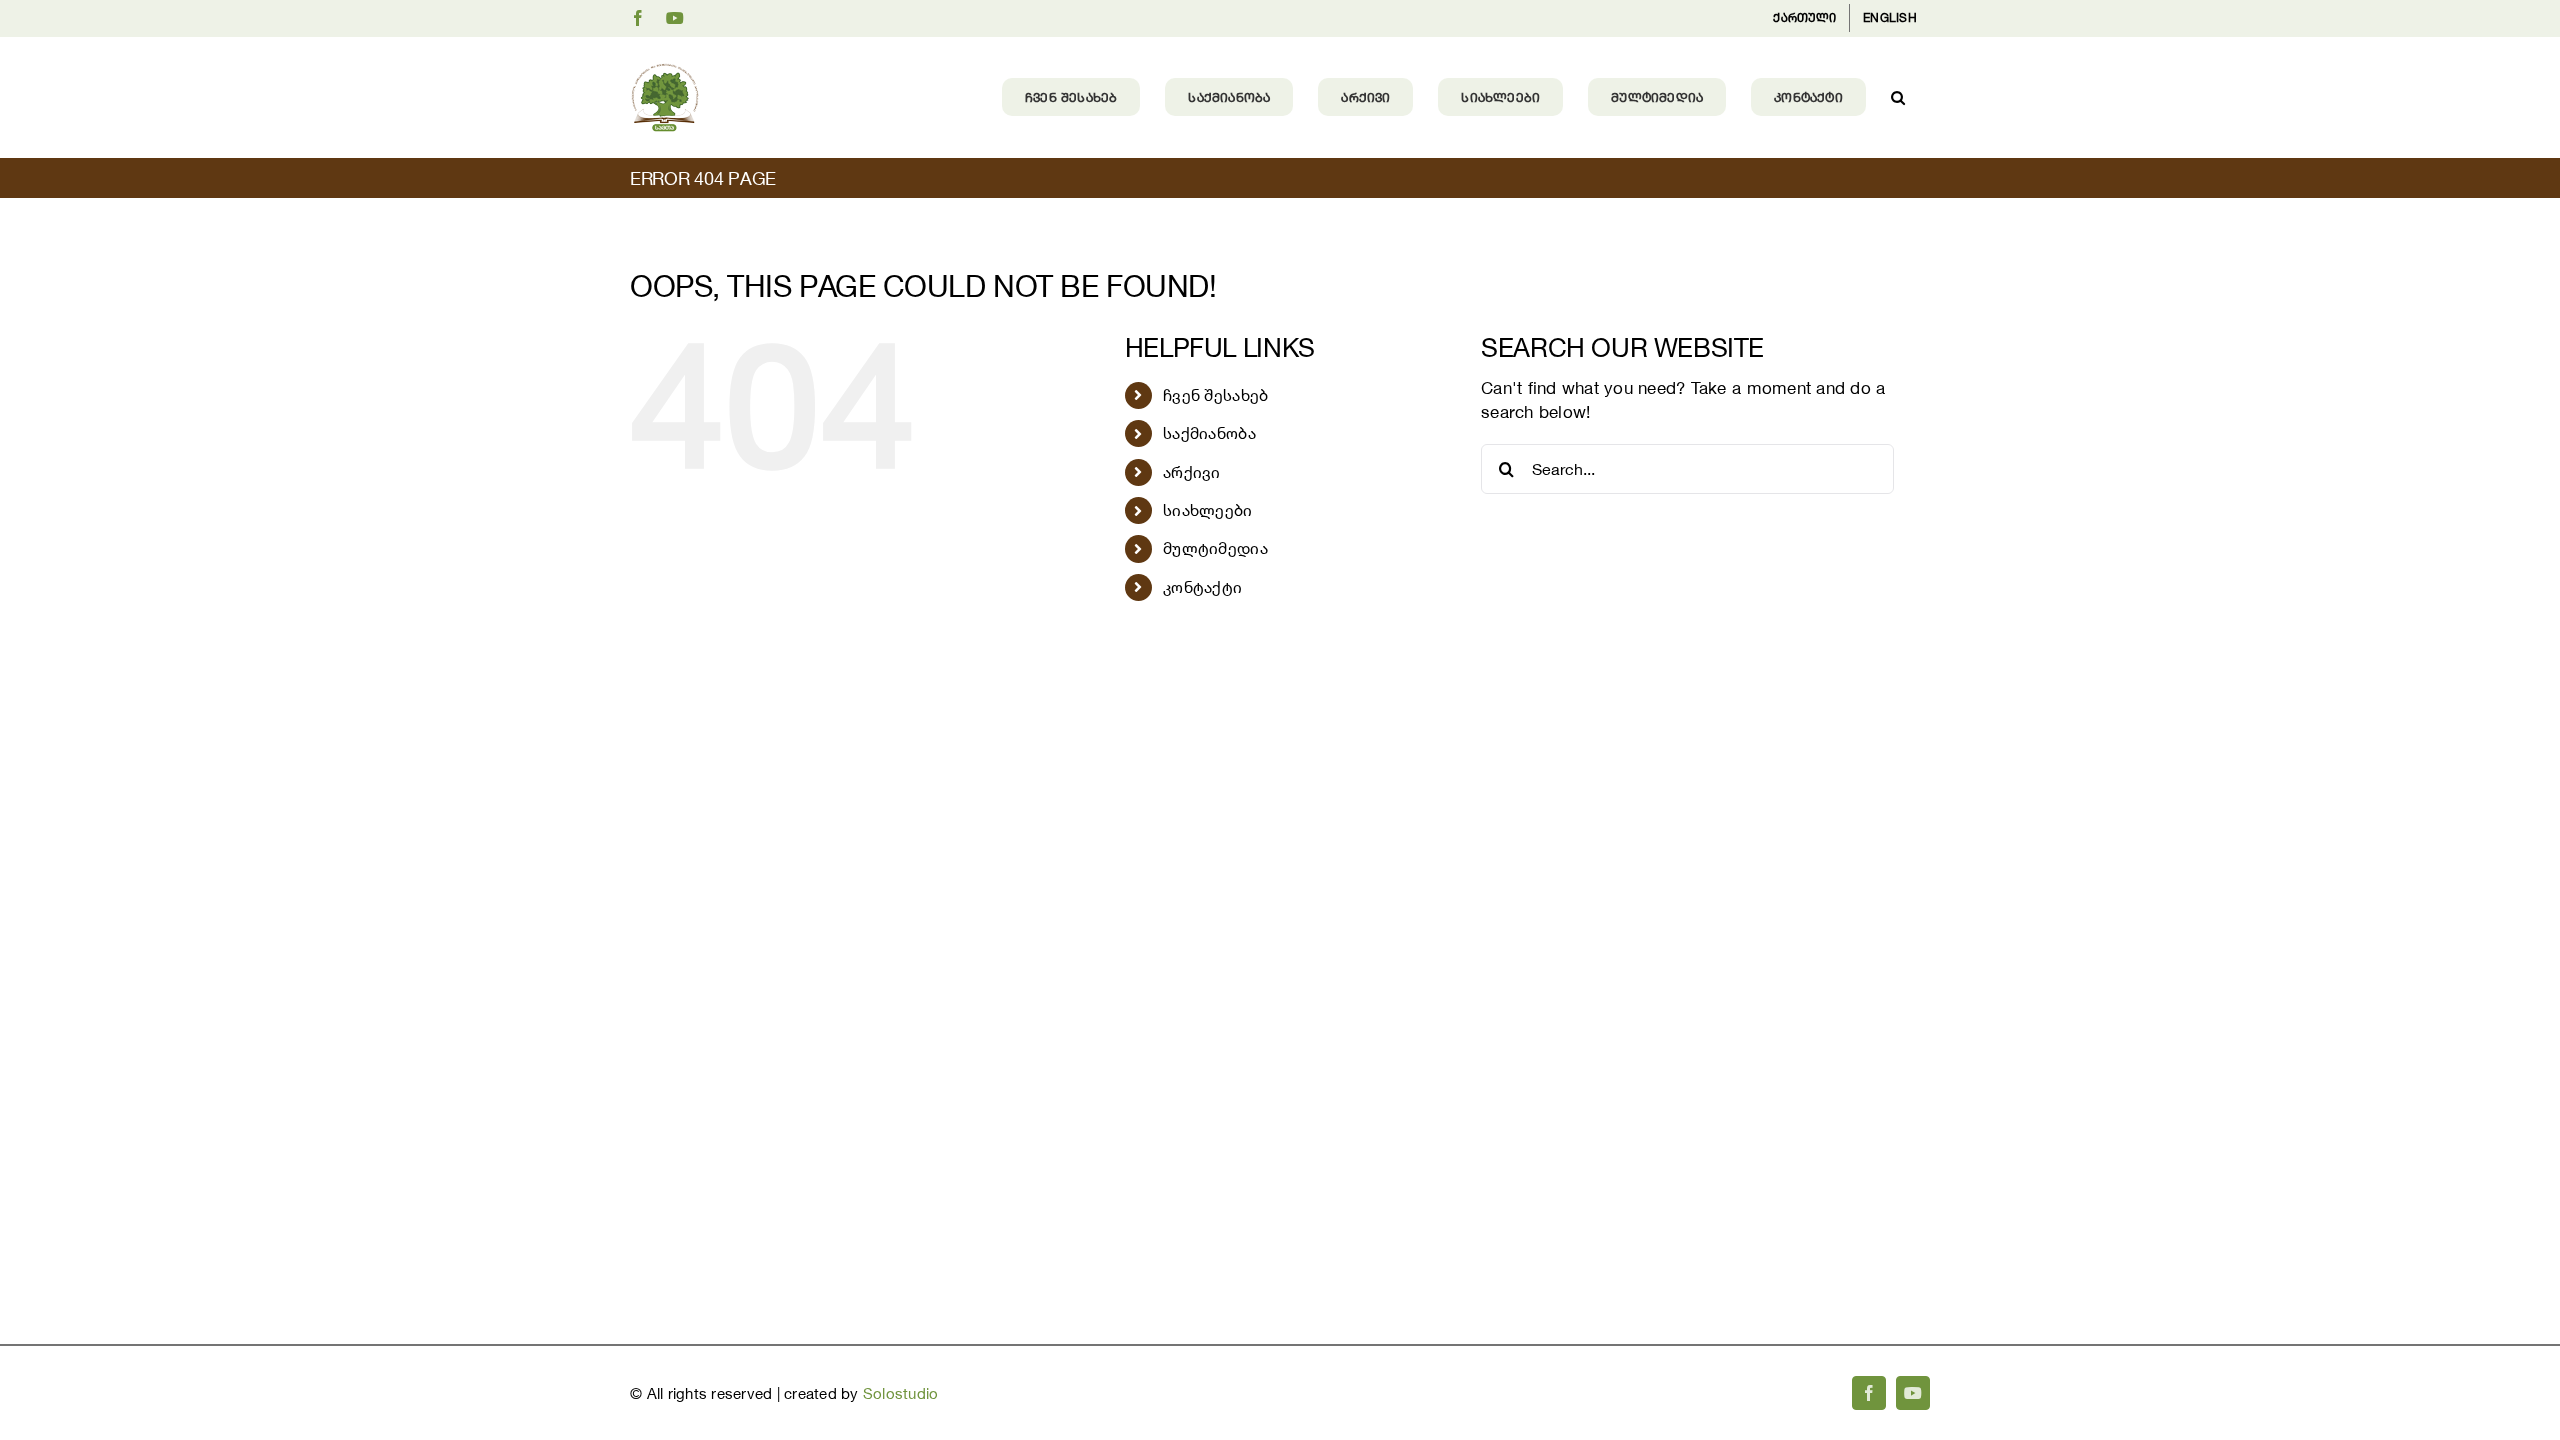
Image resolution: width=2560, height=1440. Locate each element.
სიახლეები (1207, 510)
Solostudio (901, 1393)
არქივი (1192, 472)
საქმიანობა (1209, 433)
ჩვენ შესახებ (1215, 395)
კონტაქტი (1202, 587)
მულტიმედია (1215, 548)
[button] (1898, 97)
